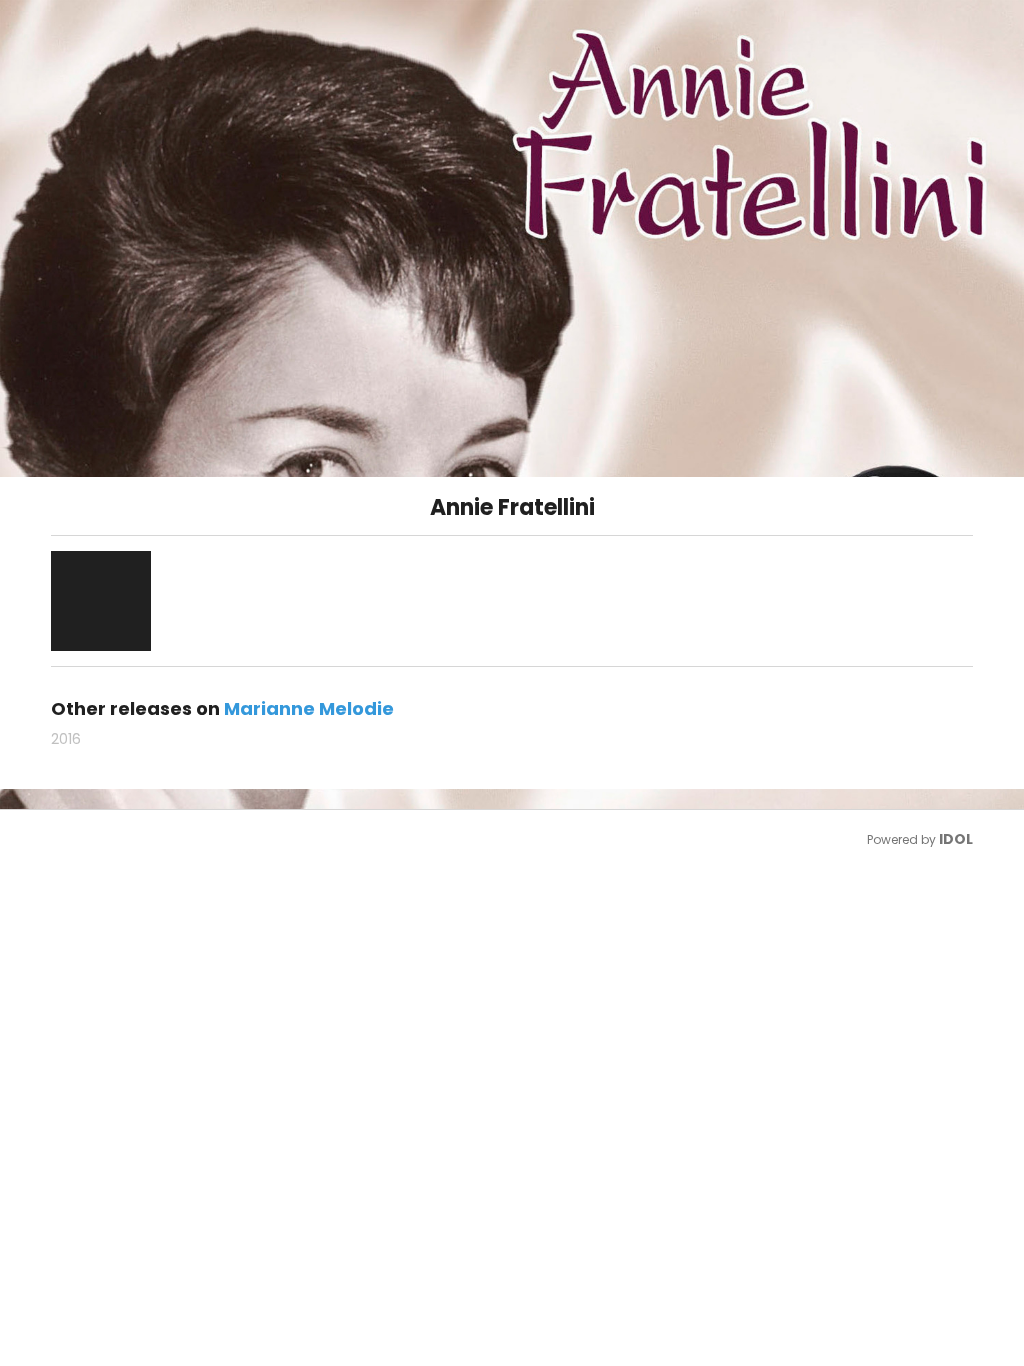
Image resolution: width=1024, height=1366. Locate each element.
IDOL (956, 839)
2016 (66, 739)
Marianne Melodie (309, 708)
